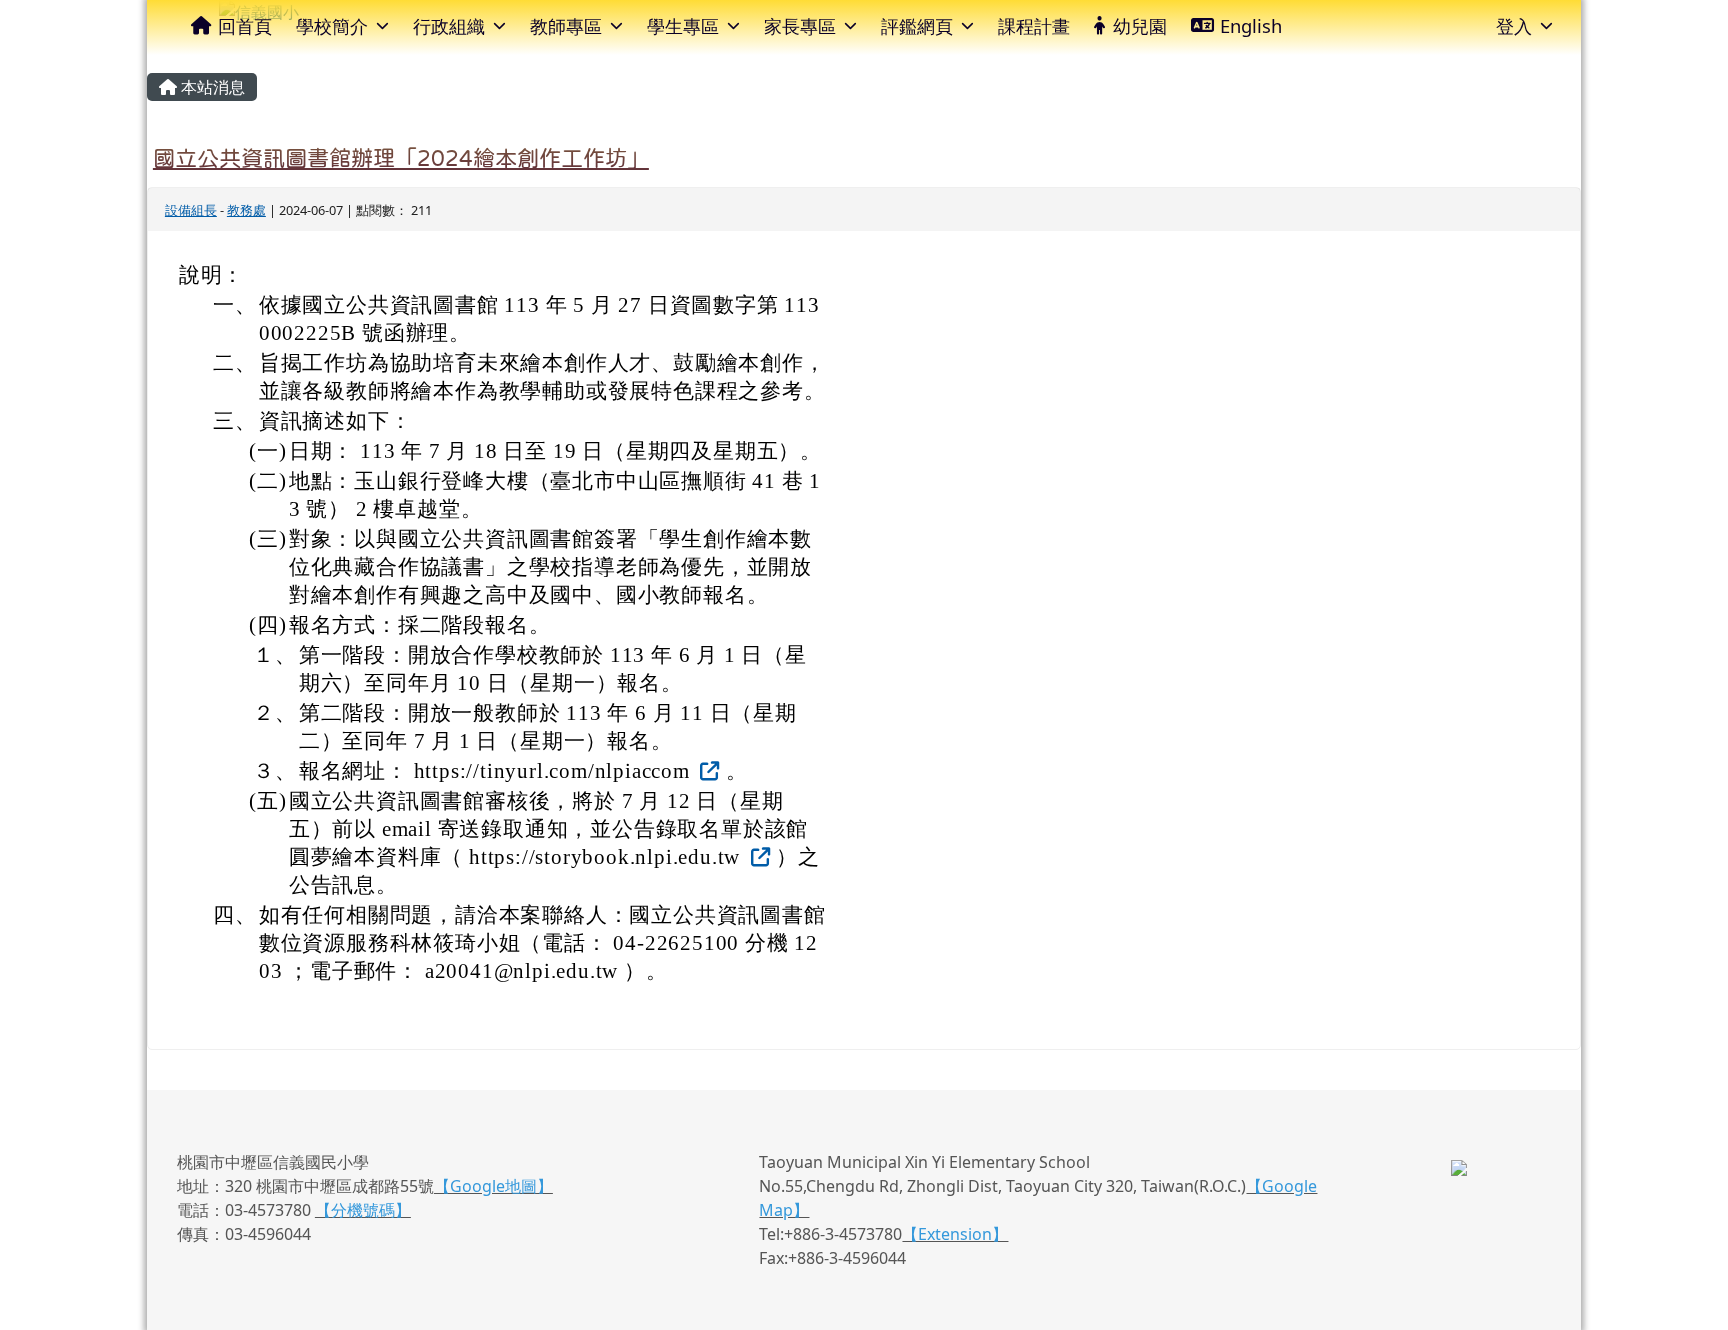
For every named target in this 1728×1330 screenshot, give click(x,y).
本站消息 (211, 87)
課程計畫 (1034, 25)
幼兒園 (1140, 25)
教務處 (246, 210)
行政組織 (449, 25)
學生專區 (683, 25)
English (1251, 25)
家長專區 (800, 25)
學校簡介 (332, 25)
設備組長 (191, 210)
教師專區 (566, 25)
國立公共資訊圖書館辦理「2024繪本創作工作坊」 (401, 158)
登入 (1514, 25)
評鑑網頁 (917, 25)
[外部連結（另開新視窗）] (708, 771)
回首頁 (245, 25)
